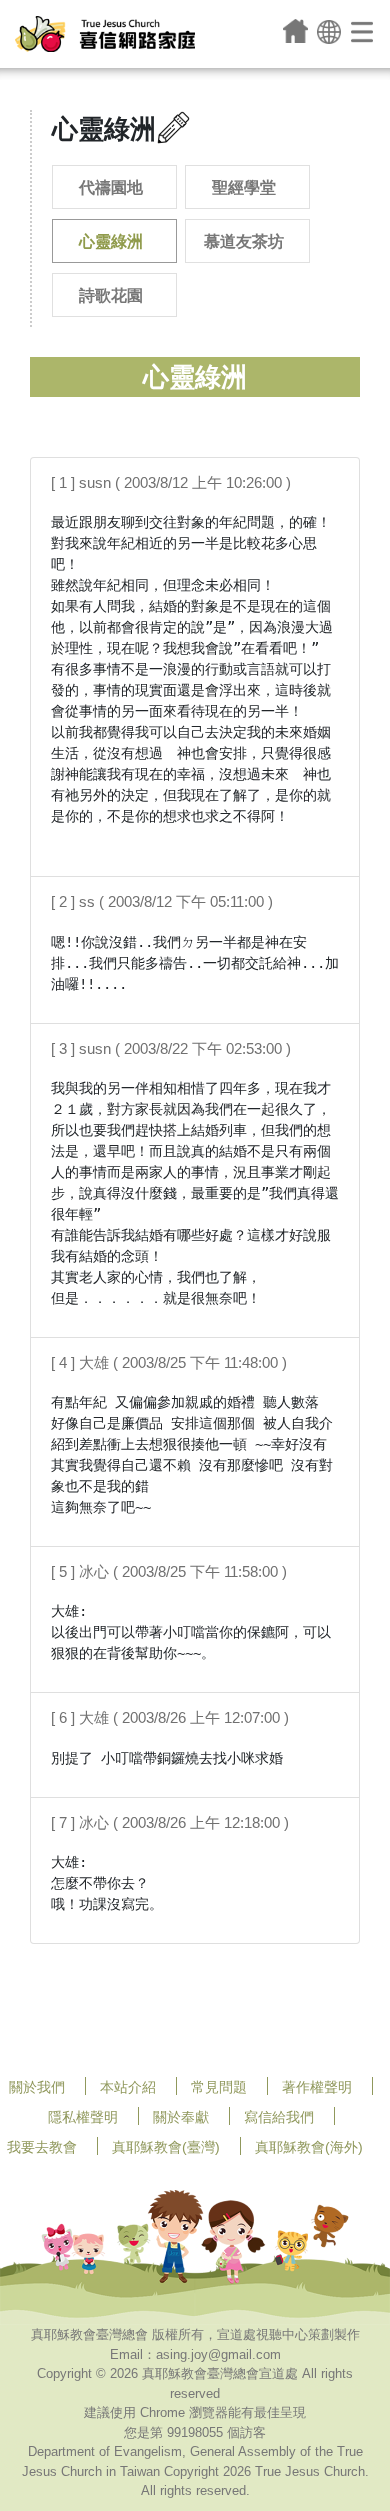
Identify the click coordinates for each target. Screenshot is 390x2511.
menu (363, 31)
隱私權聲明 (83, 2117)
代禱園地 (111, 187)
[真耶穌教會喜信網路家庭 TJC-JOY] (105, 34)
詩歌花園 (111, 295)
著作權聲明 (317, 2087)
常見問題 (219, 2087)
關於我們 (37, 2087)
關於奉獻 (181, 2117)
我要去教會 (42, 2147)
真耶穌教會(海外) (309, 2147)
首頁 (295, 31)
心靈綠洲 (111, 241)
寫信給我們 (279, 2117)
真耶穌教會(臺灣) (166, 2147)
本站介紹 (128, 2087)
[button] (329, 30)
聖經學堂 (244, 187)
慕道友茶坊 (244, 241)
